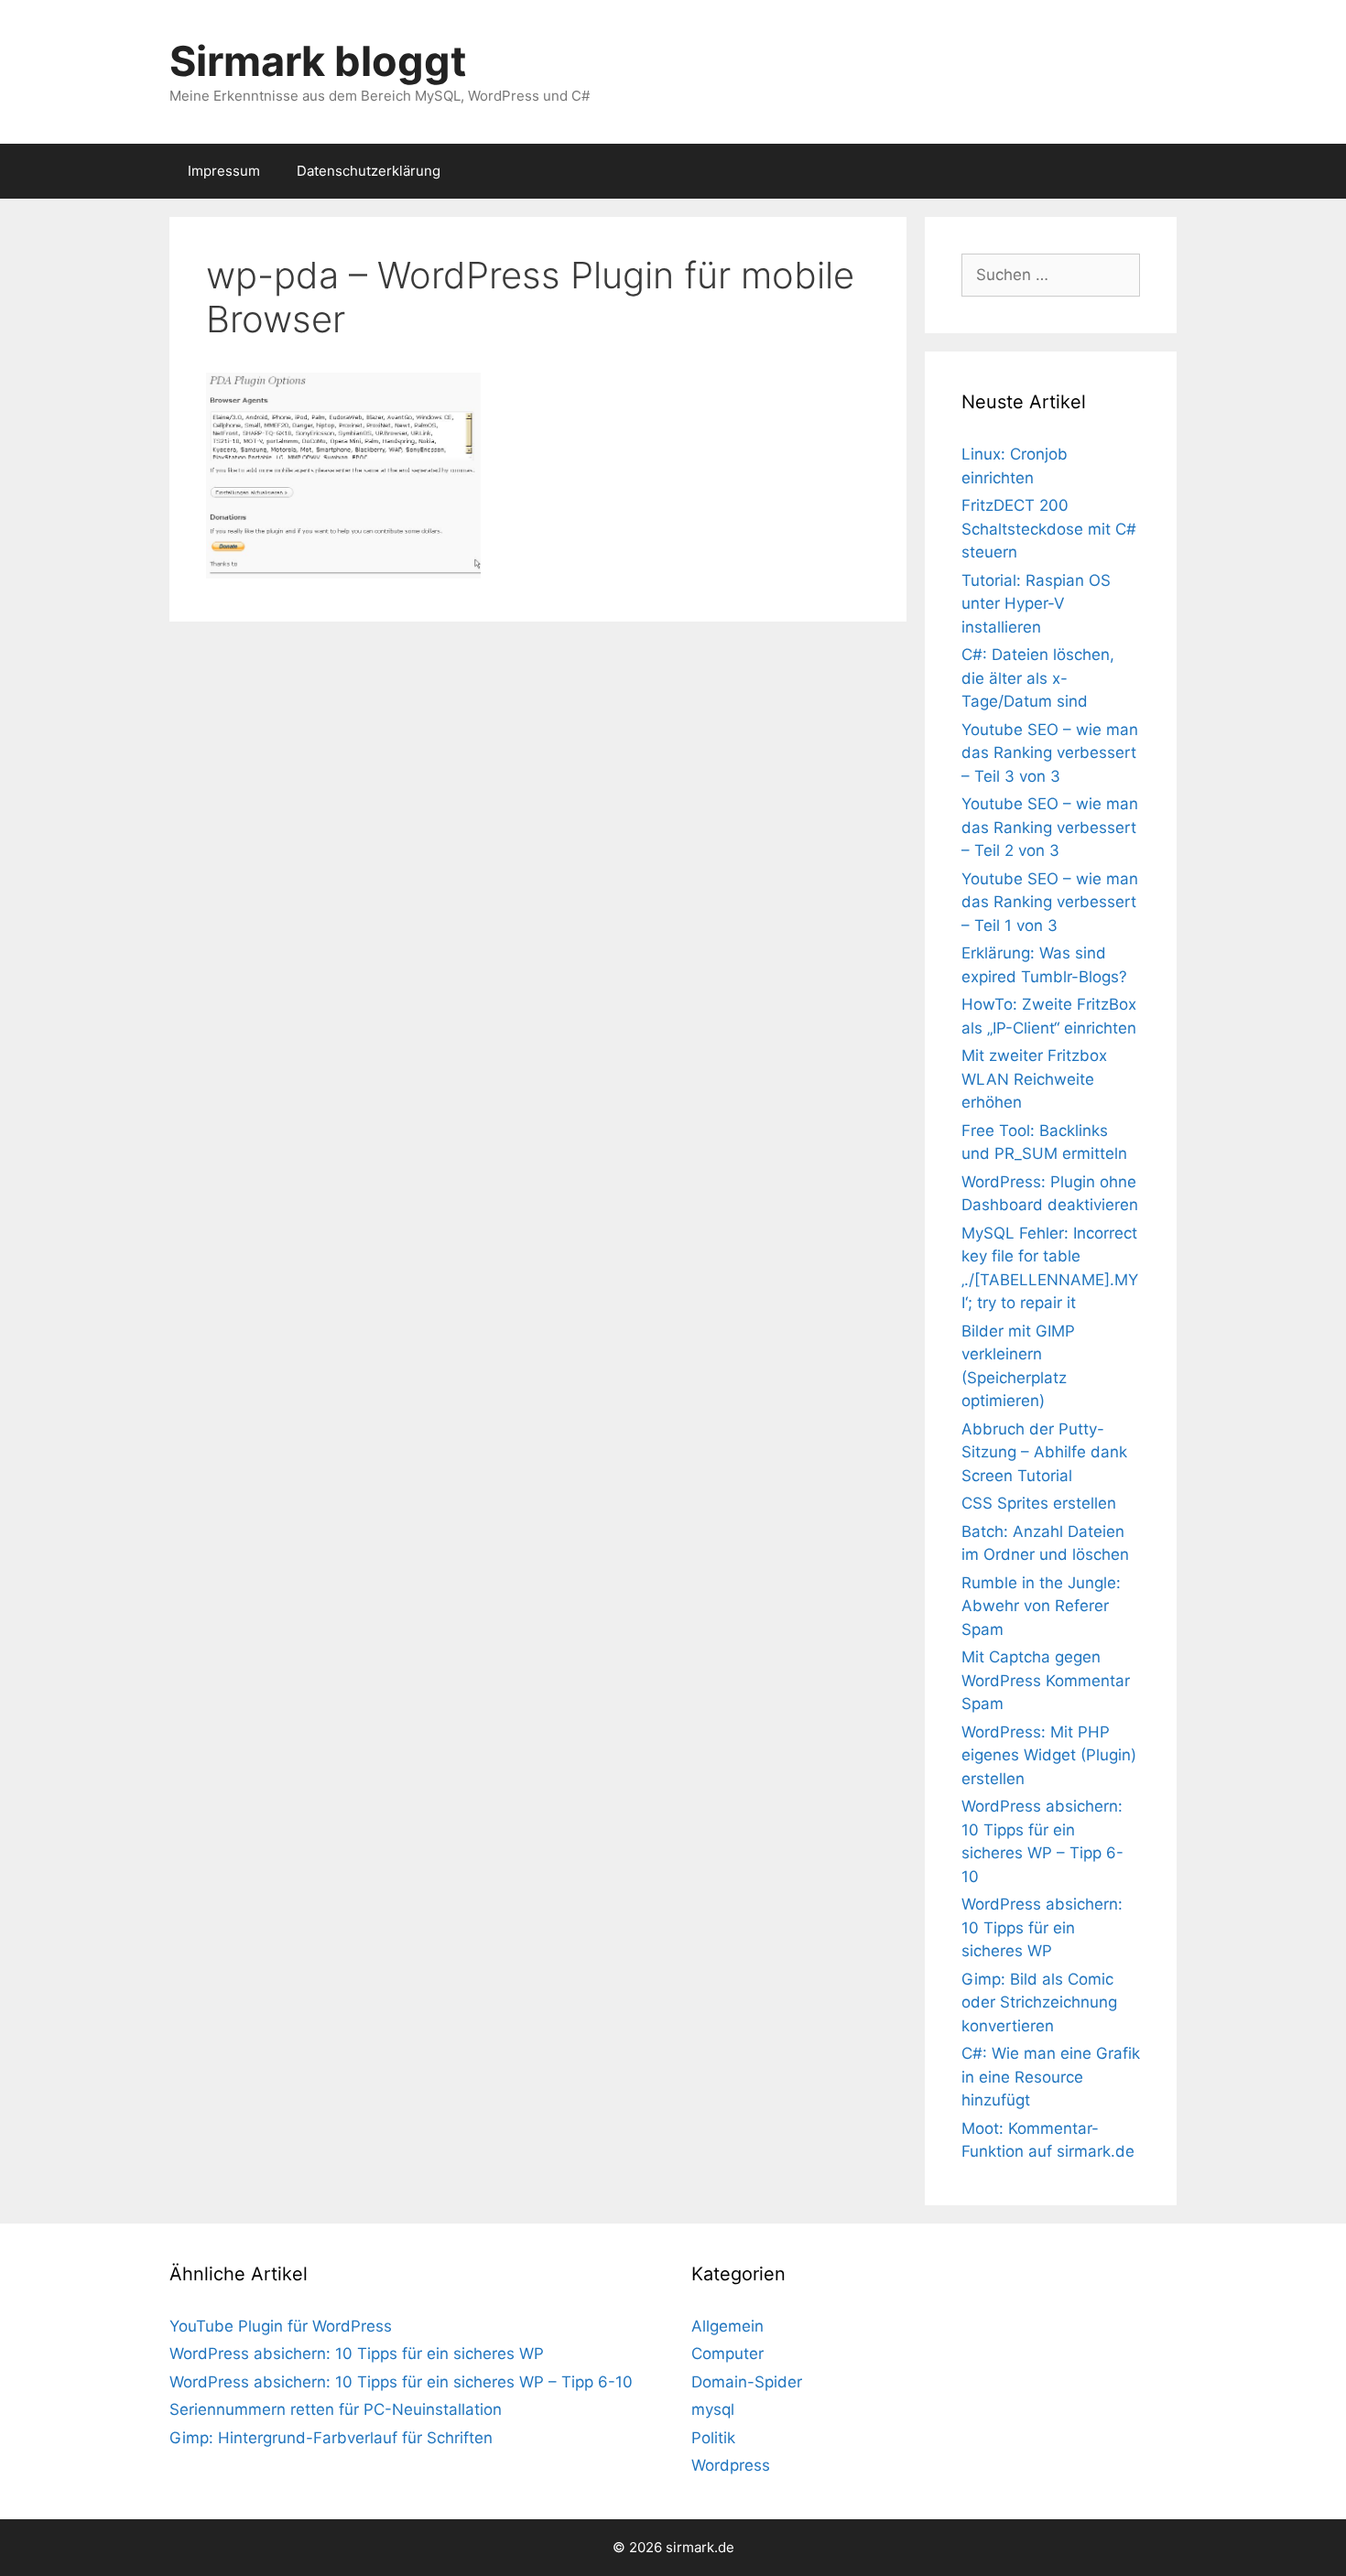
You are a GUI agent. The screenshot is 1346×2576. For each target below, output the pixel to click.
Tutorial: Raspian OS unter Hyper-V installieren (1036, 604)
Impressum (224, 171)
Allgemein (727, 2326)
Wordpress (731, 2465)
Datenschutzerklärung (369, 171)
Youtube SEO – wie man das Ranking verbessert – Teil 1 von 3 (1050, 902)
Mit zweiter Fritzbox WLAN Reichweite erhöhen (1034, 1079)
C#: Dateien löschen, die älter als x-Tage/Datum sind (1038, 678)
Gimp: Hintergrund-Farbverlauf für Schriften (331, 2438)
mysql (713, 2409)
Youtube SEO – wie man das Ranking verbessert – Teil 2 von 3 (1050, 827)
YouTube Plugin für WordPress (281, 2326)
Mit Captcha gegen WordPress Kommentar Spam (1046, 1680)
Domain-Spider (747, 2382)
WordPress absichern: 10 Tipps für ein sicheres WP (1042, 1927)
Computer (727, 2354)
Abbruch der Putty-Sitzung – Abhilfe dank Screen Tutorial (1044, 1452)
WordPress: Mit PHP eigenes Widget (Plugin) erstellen (1049, 1755)
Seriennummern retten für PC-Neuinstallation (336, 2409)
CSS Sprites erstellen (1039, 1503)
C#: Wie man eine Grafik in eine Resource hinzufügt (1051, 2077)
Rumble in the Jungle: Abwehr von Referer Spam (1041, 1606)
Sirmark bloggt (318, 61)
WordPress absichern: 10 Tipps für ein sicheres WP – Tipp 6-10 (401, 2382)
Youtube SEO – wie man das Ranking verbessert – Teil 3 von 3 (1050, 753)
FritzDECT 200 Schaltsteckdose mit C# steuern (1049, 529)
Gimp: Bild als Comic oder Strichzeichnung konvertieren (1039, 2002)
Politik (713, 2438)
